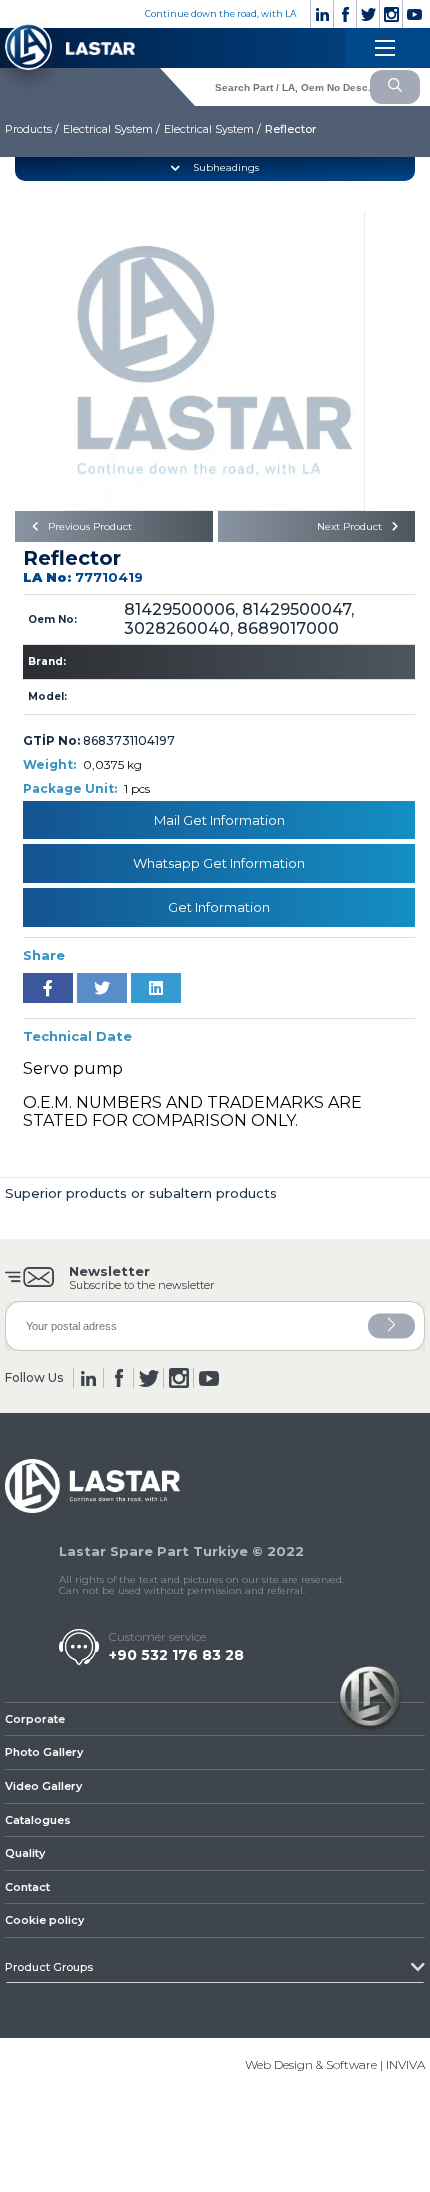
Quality (25, 1853)
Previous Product (88, 526)
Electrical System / (111, 129)
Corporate (35, 1719)
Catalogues (38, 1820)
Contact (27, 1887)
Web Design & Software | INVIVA (335, 2064)
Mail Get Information (219, 820)
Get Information (219, 907)
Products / (32, 129)
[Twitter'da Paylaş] (102, 988)
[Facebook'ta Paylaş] (48, 988)
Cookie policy (44, 1920)
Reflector (290, 129)
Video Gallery (43, 1786)
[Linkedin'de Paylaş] (156, 988)
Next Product (351, 526)
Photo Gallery (44, 1752)
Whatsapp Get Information (219, 863)
